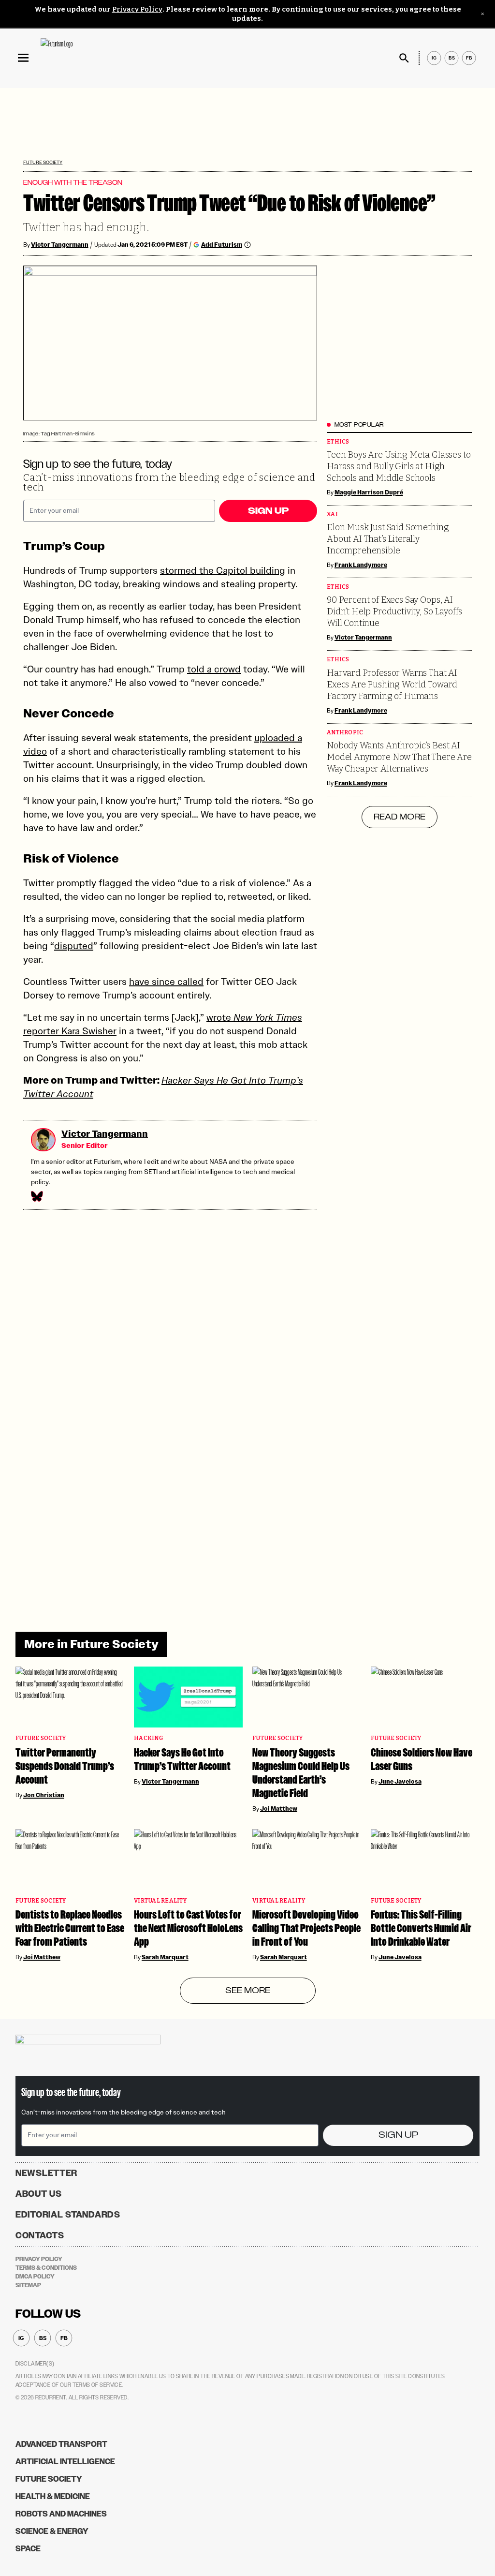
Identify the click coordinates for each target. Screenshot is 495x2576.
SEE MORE (248, 1991)
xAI (332, 514)
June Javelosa (400, 1782)
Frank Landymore (361, 565)
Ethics (338, 442)
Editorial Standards (68, 2215)
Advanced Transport (61, 2444)
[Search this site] (404, 58)
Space (28, 2549)
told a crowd (214, 669)
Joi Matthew (279, 1809)
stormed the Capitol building (223, 570)
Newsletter (46, 2173)
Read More (400, 817)
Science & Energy (52, 2531)
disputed (74, 946)
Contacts (40, 2235)
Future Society (43, 162)
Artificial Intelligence (65, 2462)
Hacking (148, 1738)
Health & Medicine (53, 2496)
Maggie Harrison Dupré (369, 492)
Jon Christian (44, 1795)
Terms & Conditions (46, 2268)
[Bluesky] (36, 1196)
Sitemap (28, 2285)
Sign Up (268, 511)
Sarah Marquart (165, 1957)
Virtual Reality (160, 1901)
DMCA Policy (35, 2277)
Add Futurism (222, 245)
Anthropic (345, 733)
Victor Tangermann (60, 245)
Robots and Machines (61, 2514)
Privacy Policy (137, 9)
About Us (39, 2194)
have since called (166, 982)
